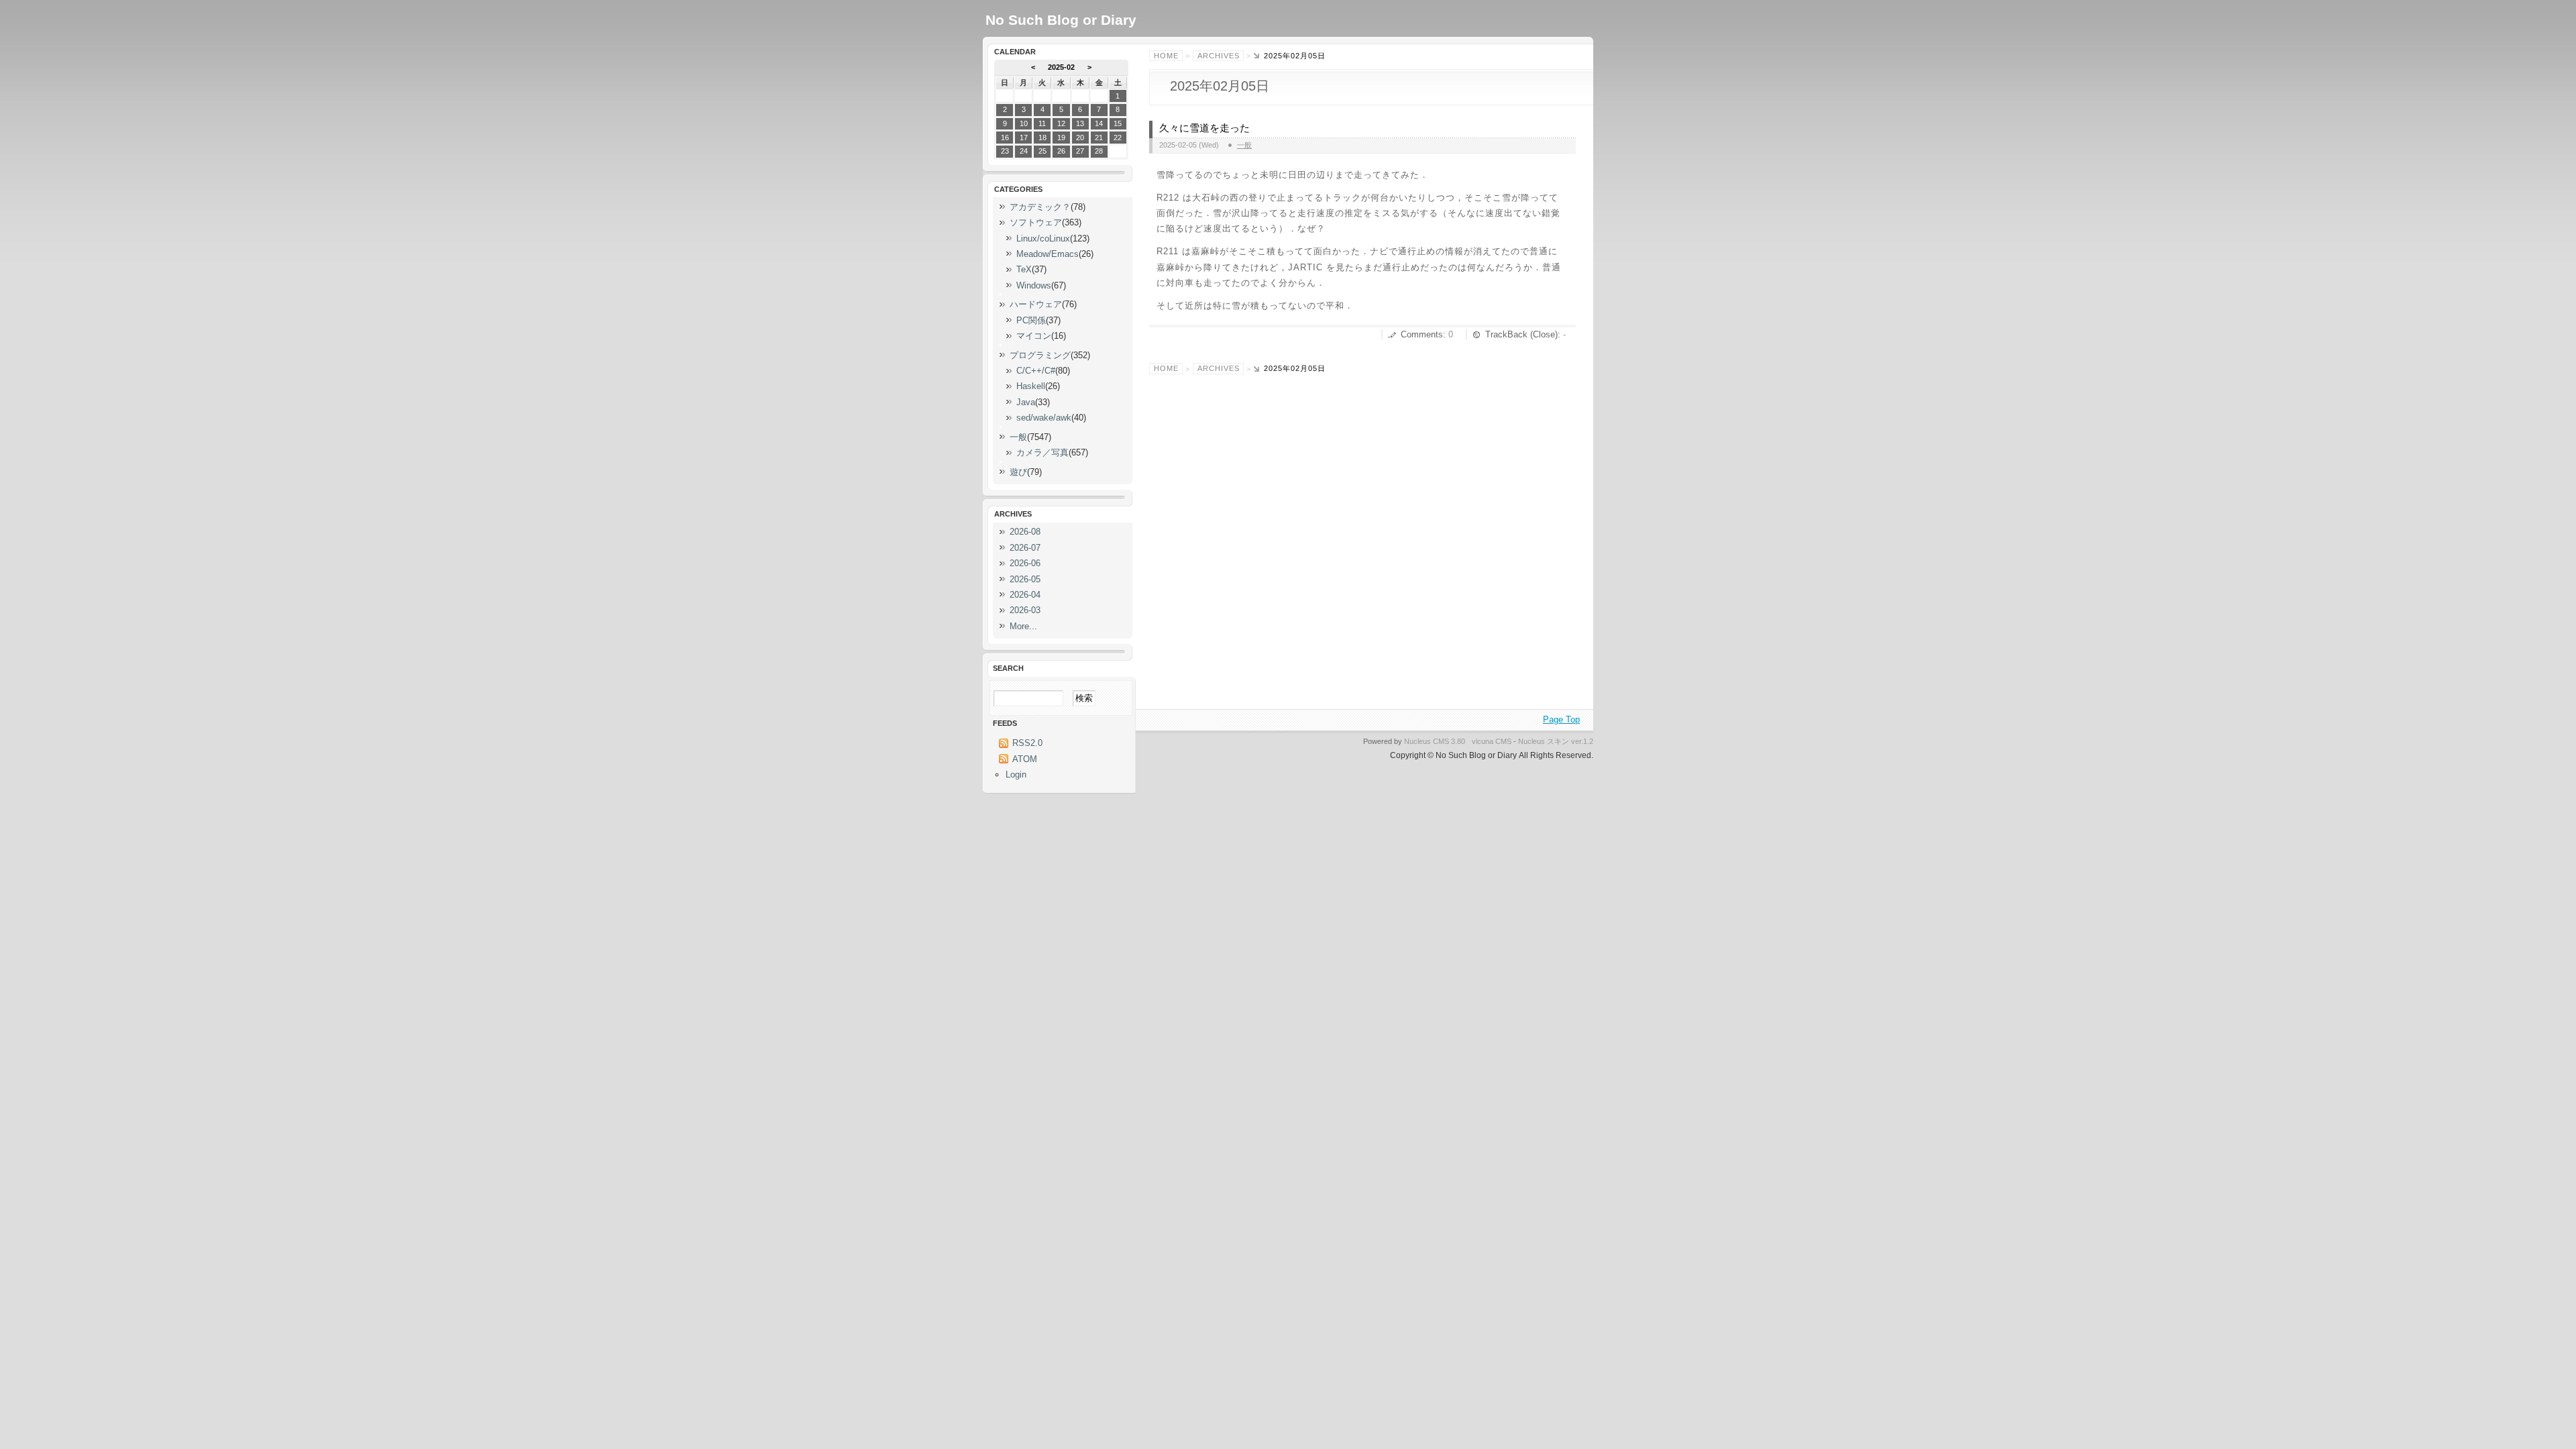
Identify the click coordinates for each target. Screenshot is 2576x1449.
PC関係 (1031, 320)
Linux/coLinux (1043, 238)
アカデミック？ (1040, 207)
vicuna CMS (1492, 741)
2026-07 (1025, 548)
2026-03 (1025, 610)
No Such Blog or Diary (1061, 20)
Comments (1422, 334)
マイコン (1034, 336)
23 (1005, 151)
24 (1024, 151)
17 (1024, 138)
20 (1080, 138)
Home (1166, 56)
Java (1026, 402)
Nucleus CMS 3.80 (1435, 741)
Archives (1219, 56)
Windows (1034, 285)
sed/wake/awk (1044, 418)
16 (1005, 138)
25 (1042, 151)
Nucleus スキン (1544, 741)
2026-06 (1025, 563)
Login (1016, 774)
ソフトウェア (1036, 222)
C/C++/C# (1036, 371)
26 (1061, 151)
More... (1023, 626)
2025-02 (1061, 67)
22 (1118, 138)
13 (1080, 123)
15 (1118, 123)
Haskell (1031, 386)
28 (1099, 151)
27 (1080, 151)
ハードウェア (1036, 304)
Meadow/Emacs (1048, 254)
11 (1042, 123)
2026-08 (1025, 532)
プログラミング (1040, 355)
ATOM (1025, 759)
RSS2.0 (1027, 743)
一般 (1244, 145)
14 (1099, 123)
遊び (1018, 472)
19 (1061, 138)
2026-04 (1025, 595)
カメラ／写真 (1042, 452)
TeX (1024, 269)
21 (1099, 138)
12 (1061, 123)
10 (1024, 123)
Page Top (1561, 719)
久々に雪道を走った (1204, 128)
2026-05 (1025, 579)
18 (1042, 138)
